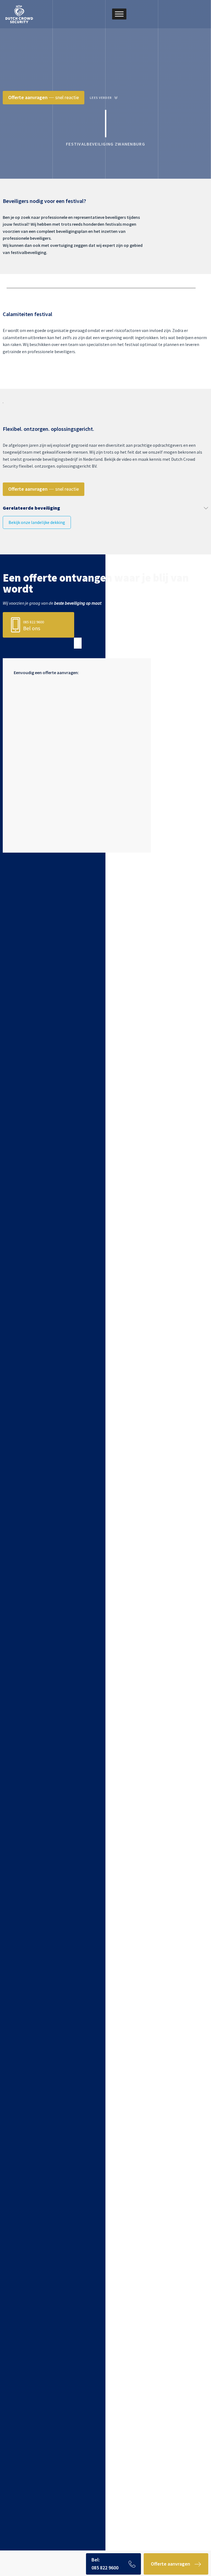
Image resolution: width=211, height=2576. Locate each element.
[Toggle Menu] (119, 14)
